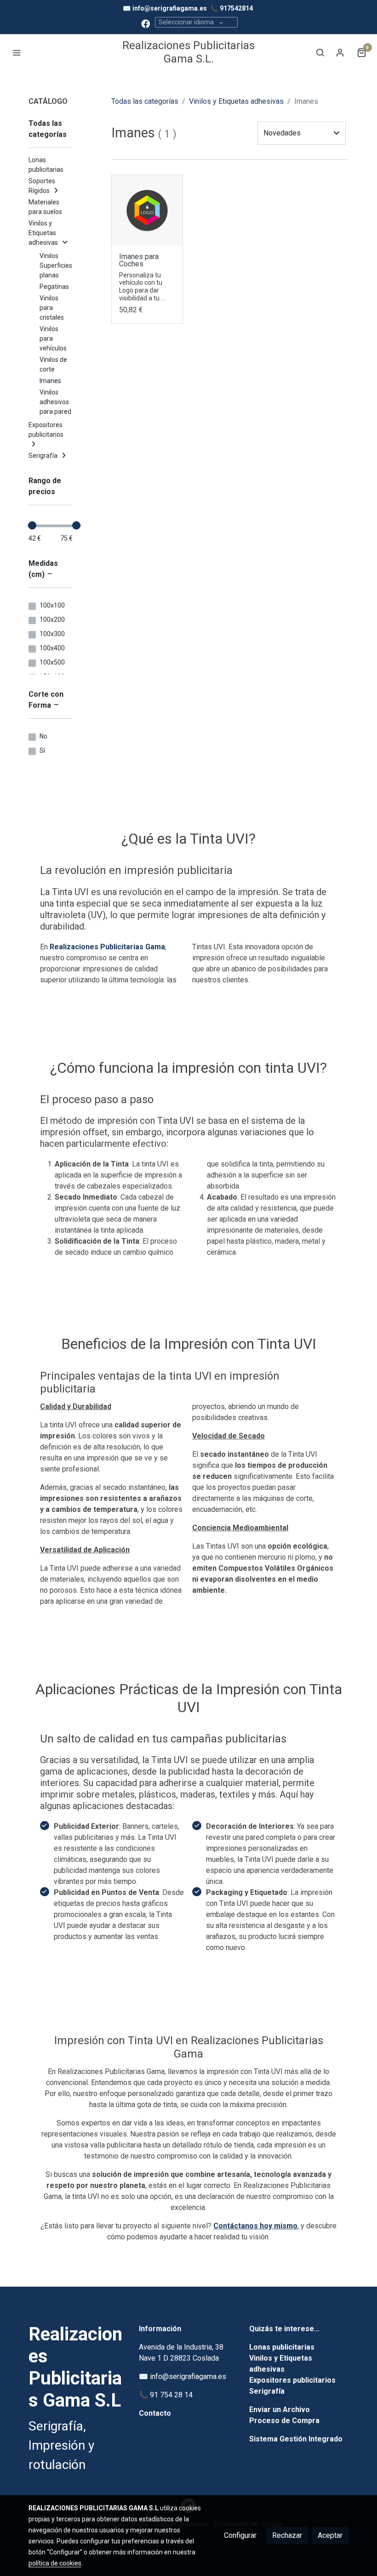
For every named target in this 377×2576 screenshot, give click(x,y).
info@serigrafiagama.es (170, 8)
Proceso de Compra (284, 2421)
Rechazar (287, 2535)
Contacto (155, 2413)
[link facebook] (146, 23)
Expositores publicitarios (292, 2380)
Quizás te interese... (284, 2329)
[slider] (32, 525)
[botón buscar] (320, 52)
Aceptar (330, 2535)
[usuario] (340, 52)
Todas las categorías (145, 101)
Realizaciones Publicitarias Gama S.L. (188, 52)
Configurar (240, 2535)
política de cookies (55, 2563)
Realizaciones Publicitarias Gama (107, 947)
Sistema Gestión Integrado (296, 2439)
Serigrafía (267, 2391)
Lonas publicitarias (282, 2347)
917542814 (236, 8)
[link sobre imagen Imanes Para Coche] (147, 210)
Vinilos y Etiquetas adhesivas (236, 101)
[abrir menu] (17, 52)
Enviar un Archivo (280, 2410)
